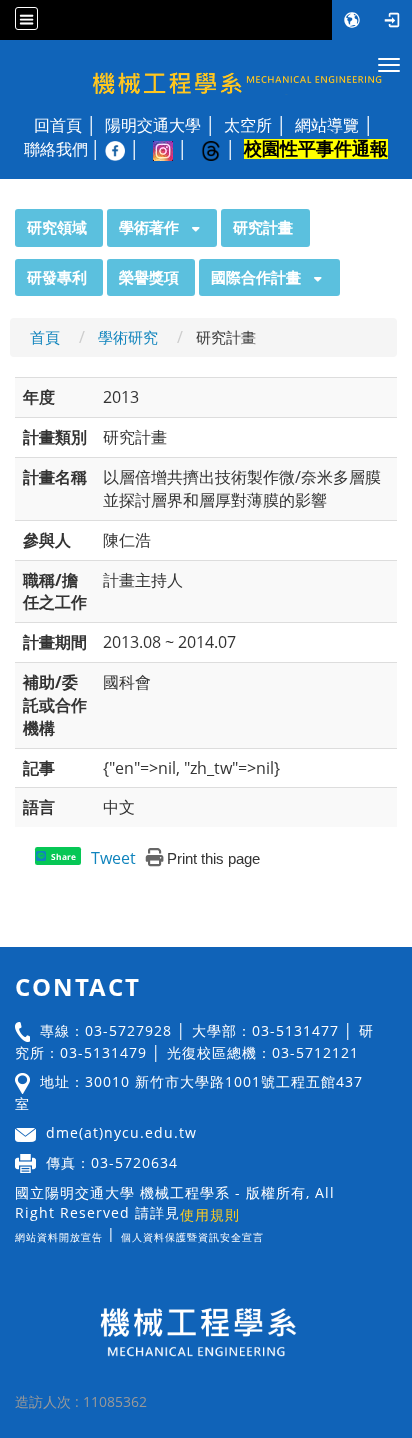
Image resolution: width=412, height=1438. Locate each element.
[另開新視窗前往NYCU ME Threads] (221, 149)
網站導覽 (327, 125)
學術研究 (128, 337)
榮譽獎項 (149, 277)
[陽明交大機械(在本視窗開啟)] (206, 73)
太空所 (248, 125)
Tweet (113, 858)
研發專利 (57, 277)
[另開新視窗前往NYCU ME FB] (125, 149)
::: (6, 220)
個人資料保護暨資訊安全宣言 (192, 1237)
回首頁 (58, 125)
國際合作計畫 (256, 277)
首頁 (45, 337)
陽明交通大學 (153, 125)
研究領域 (57, 227)
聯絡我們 (56, 149)
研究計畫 (263, 227)
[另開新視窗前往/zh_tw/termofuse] (269, 1233)
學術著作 (149, 227)
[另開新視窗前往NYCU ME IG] (173, 149)
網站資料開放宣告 (59, 1237)
